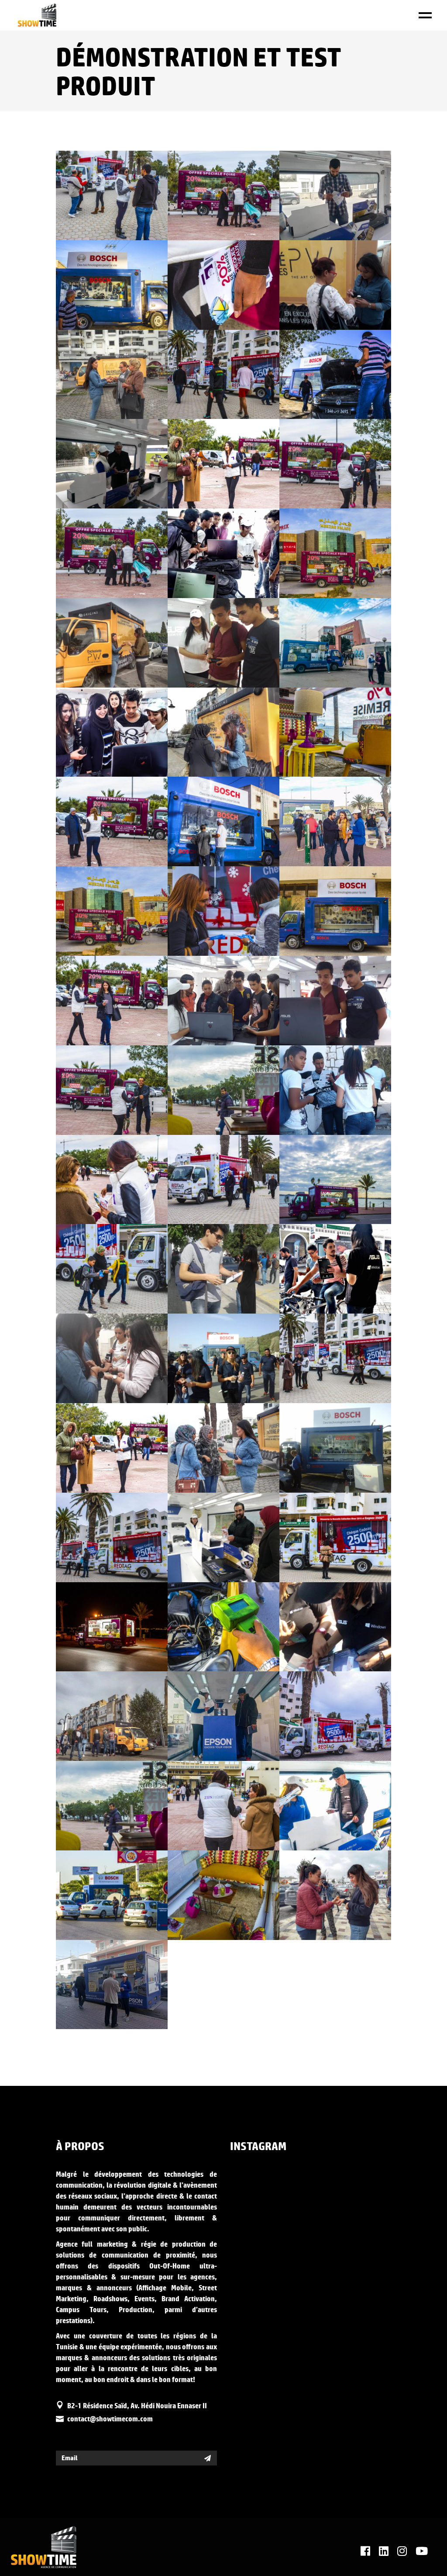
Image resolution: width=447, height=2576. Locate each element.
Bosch (93, 290)
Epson (316, 201)
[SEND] (208, 2458)
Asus (205, 559)
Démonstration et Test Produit (96, 189)
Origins (316, 290)
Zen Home (205, 201)
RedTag (93, 201)
